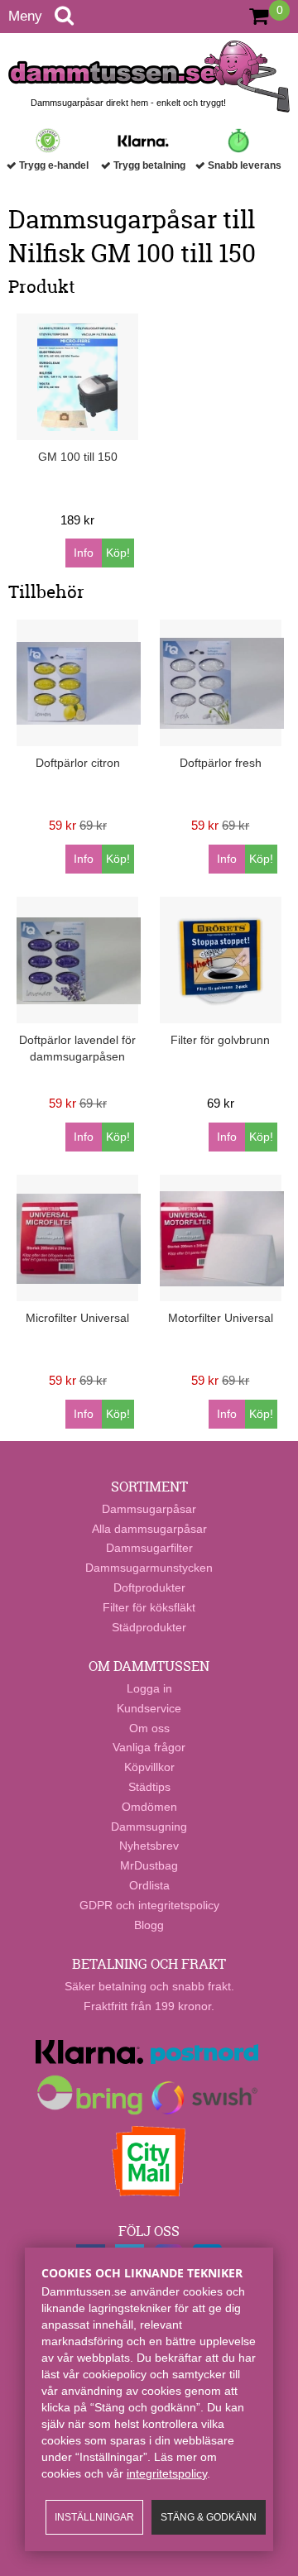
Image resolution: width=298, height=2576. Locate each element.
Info (84, 553)
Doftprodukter (149, 1587)
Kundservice (149, 1708)
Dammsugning (149, 1827)
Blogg (149, 1925)
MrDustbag (149, 1865)
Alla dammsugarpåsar (149, 1529)
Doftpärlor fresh (221, 763)
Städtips (149, 1787)
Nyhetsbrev (149, 1846)
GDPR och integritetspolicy (149, 1905)
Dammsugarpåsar (149, 1509)
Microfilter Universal (77, 1318)
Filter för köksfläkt (149, 1607)
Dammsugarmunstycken (149, 1568)
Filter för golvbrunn (220, 1040)
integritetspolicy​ (167, 2473)
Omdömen (149, 1807)
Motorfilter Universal (221, 1318)
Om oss (149, 1728)
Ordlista (149, 1885)
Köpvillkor (149, 1767)
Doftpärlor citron (78, 763)
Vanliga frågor (149, 1747)
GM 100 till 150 (78, 457)
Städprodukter (149, 1627)
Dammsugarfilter (149, 1548)
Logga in (149, 1688)
